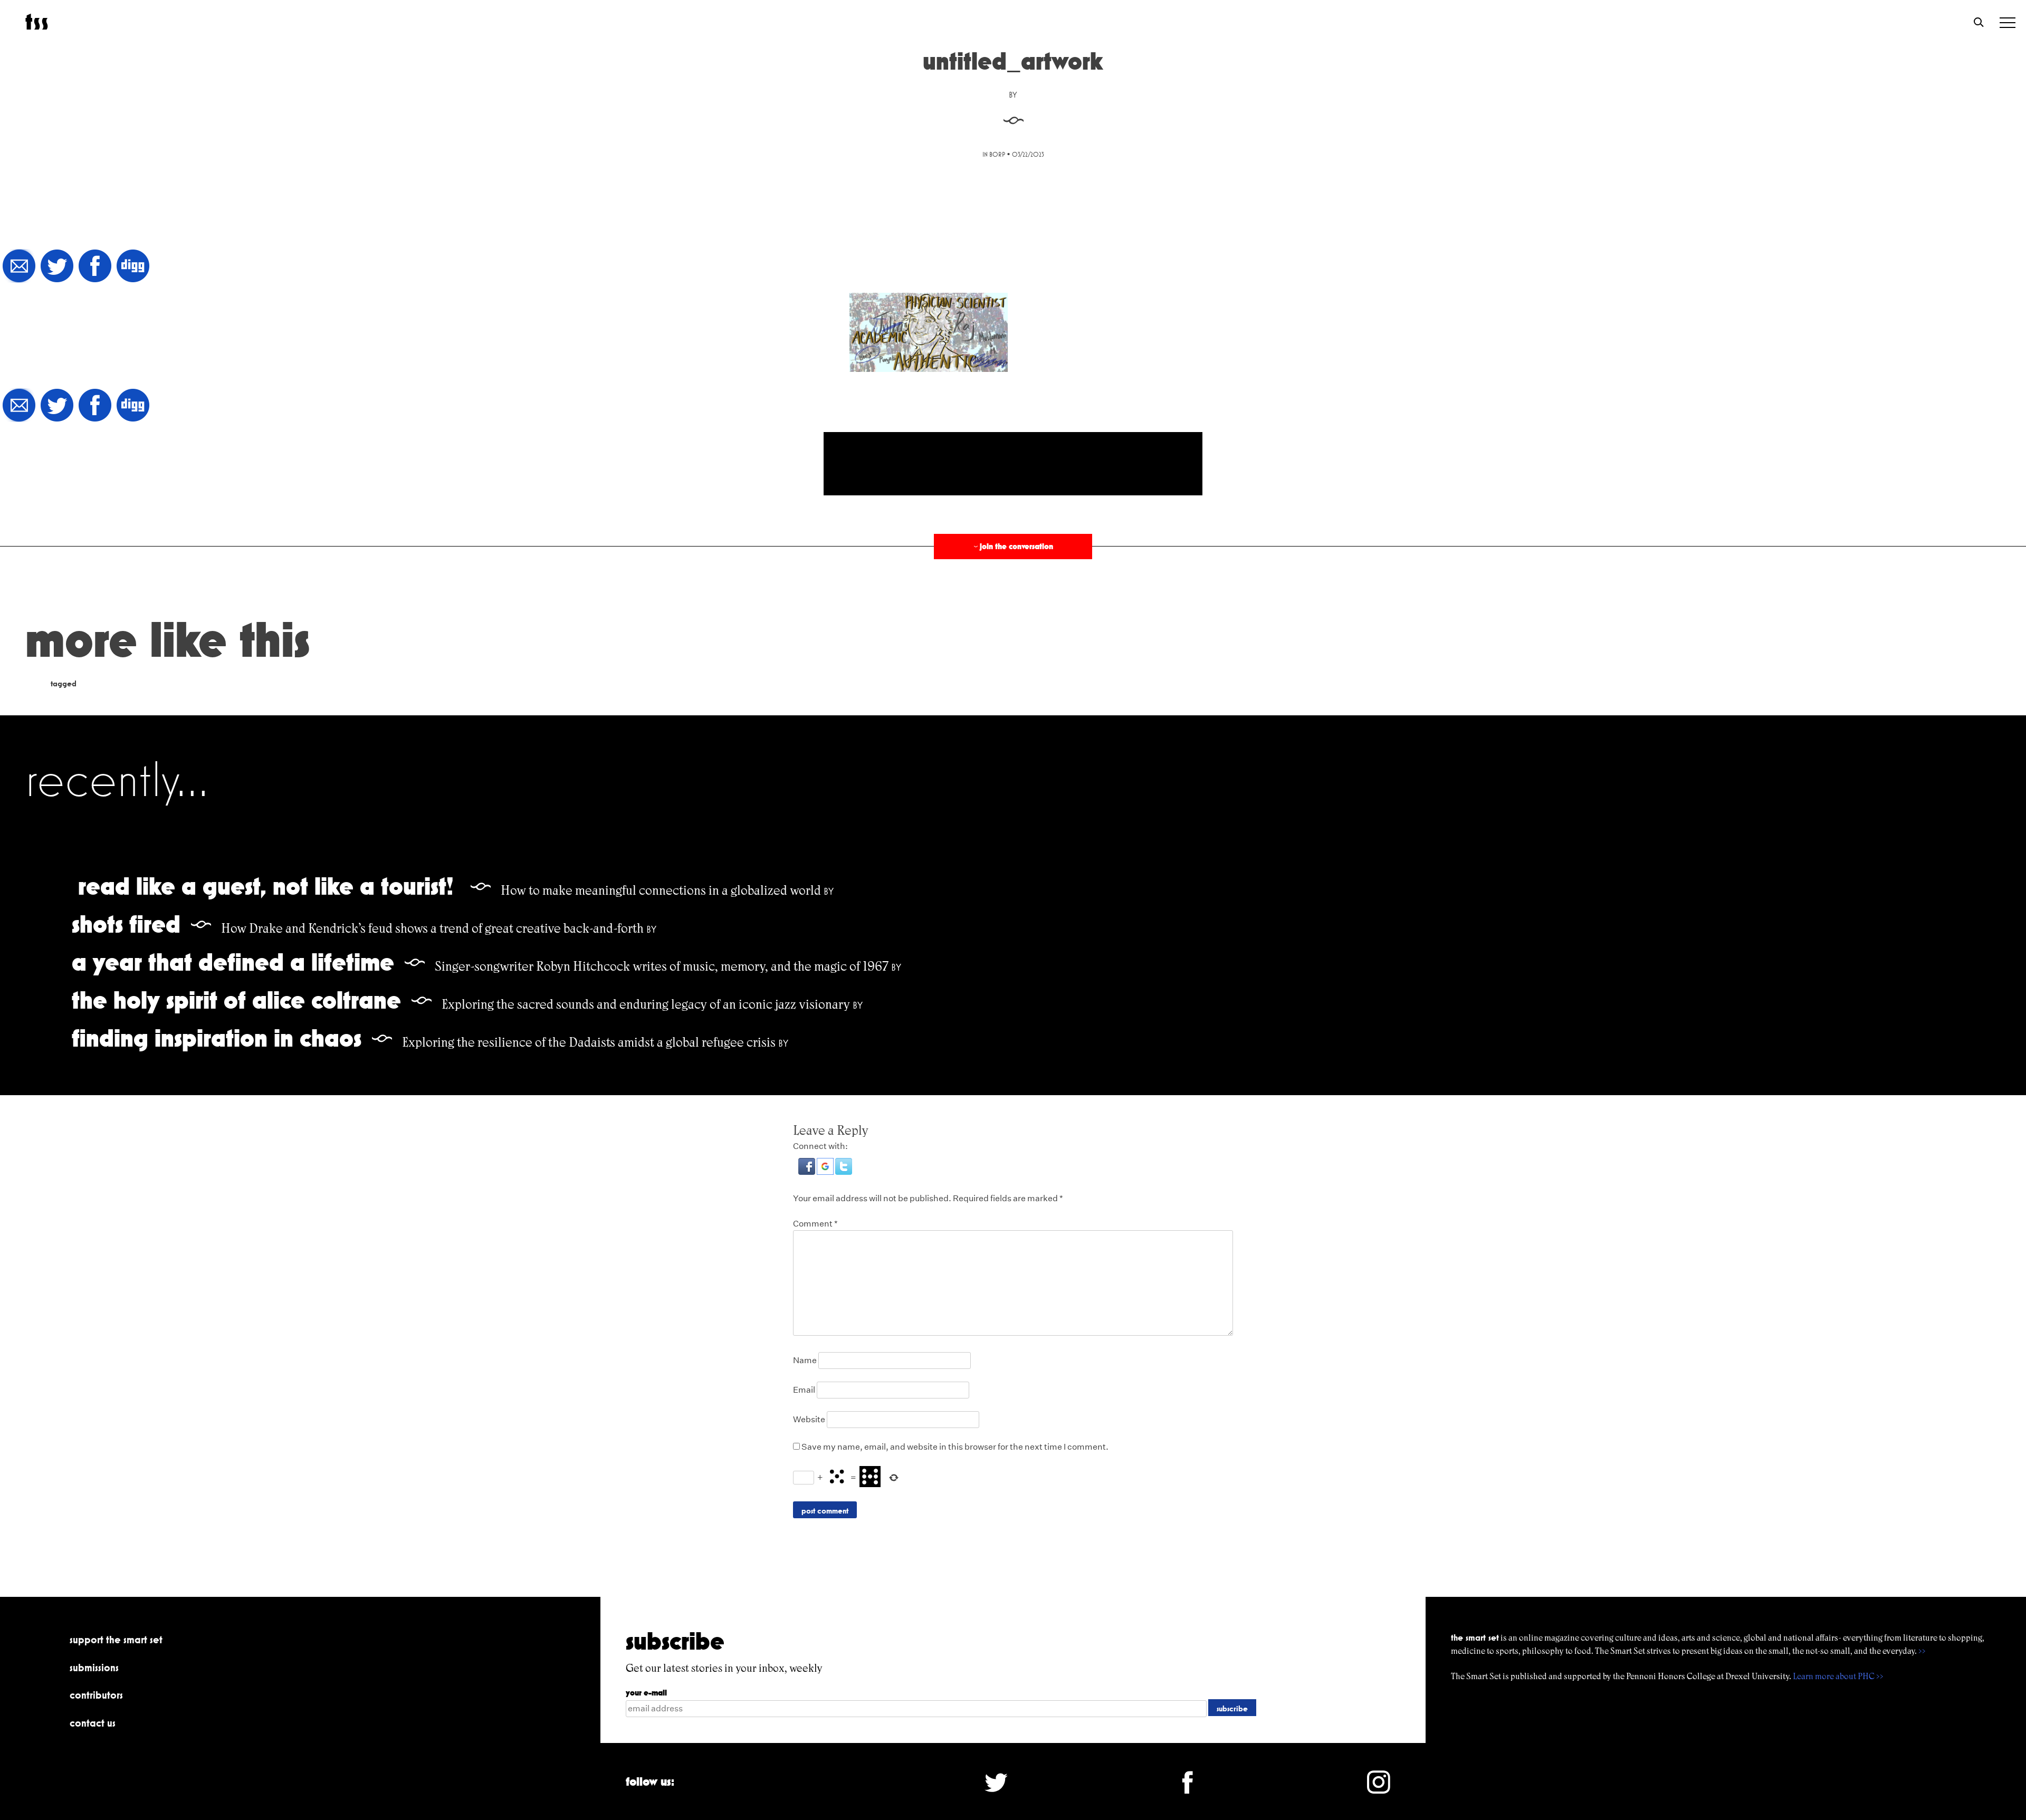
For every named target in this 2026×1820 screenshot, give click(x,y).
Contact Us (93, 1723)
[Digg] (133, 267)
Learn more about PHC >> (1838, 1676)
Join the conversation (1012, 546)
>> (1922, 1651)
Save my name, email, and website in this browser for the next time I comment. (955, 1447)
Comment (815, 1224)
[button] (807, 1172)
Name (805, 1360)
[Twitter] (57, 267)
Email (804, 1390)
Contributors (96, 1695)
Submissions (94, 1668)
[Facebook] (95, 267)
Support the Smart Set (116, 1640)
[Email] (19, 267)
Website (809, 1419)
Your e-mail (646, 1693)
